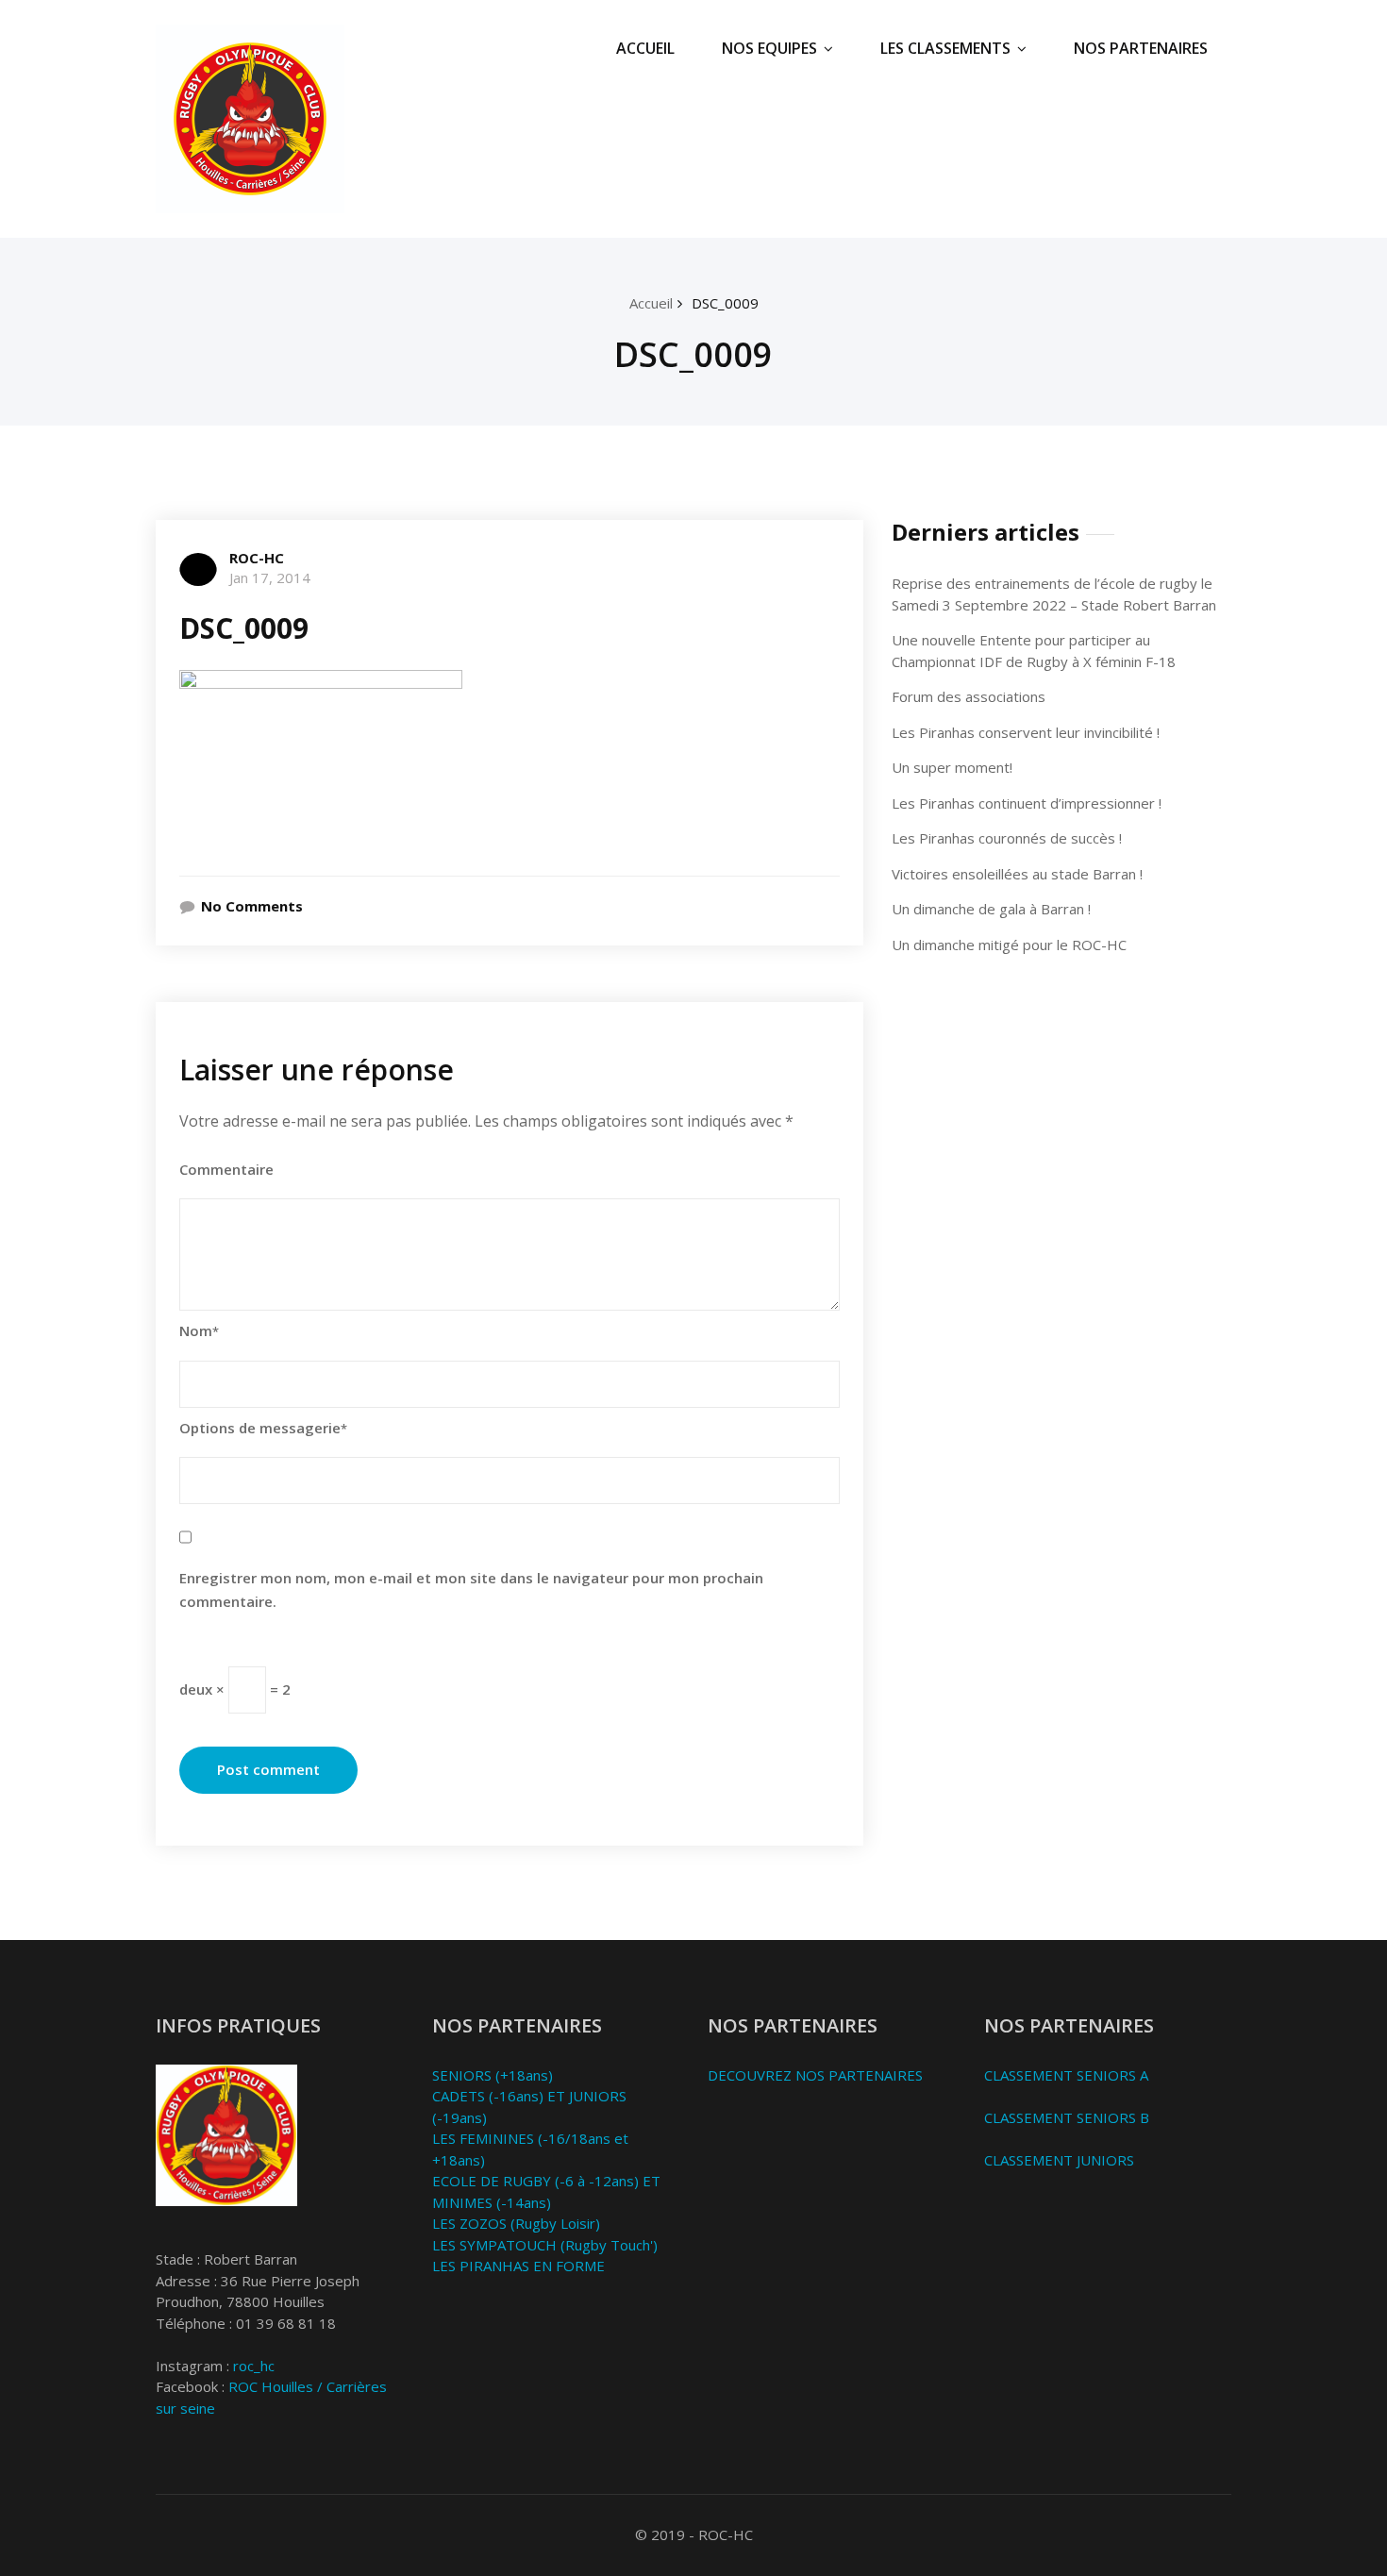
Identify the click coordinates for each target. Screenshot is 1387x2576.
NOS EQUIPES (769, 48)
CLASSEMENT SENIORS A (1066, 2075)
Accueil (651, 303)
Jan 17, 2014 (270, 577)
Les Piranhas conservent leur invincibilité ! (1026, 732)
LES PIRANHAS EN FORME (518, 2266)
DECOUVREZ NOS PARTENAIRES (815, 2075)
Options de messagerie (263, 1428)
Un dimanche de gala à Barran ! (991, 909)
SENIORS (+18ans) (493, 2075)
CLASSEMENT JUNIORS (1059, 2160)
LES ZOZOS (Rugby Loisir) (516, 2223)
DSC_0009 (725, 303)
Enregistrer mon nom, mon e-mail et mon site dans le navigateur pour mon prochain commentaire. (471, 1590)
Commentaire (226, 1169)
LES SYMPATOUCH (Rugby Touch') (545, 2245)
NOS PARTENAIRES (1141, 48)
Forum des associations (969, 696)
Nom (199, 1330)
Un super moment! (952, 767)
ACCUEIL (645, 48)
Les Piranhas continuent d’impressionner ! (1027, 803)
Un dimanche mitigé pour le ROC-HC (1009, 945)
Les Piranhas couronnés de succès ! (1007, 838)
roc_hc (254, 2366)
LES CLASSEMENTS (945, 48)
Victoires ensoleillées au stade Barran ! (1017, 874)
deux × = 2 (235, 1688)
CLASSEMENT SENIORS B (1067, 2117)
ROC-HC (257, 558)
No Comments (252, 906)
